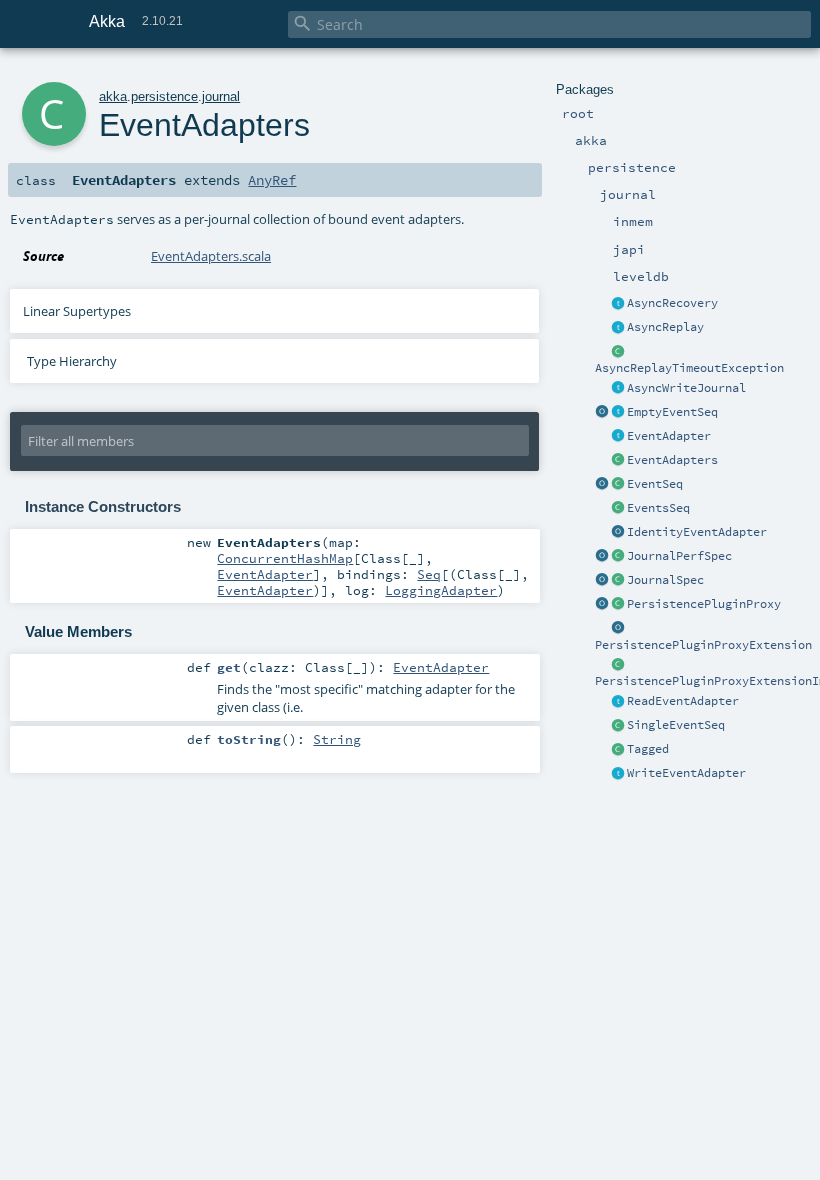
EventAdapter (669, 436)
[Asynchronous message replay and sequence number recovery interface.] (618, 304)
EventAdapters (672, 460)
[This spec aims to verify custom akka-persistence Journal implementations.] (618, 581)
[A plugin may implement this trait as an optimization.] (618, 328)
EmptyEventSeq (672, 412)
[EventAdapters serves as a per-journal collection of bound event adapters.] (618, 461)
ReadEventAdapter (683, 701)
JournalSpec (665, 580)
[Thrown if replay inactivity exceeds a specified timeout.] (618, 352)
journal (221, 96)
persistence (164, 96)
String (337, 739)
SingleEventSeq (676, 725)
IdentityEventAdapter (697, 532)
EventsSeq (658, 508)
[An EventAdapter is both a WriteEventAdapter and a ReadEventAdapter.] (618, 437)
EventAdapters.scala (211, 256)
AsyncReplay (665, 327)
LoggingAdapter (441, 590)
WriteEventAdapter (686, 773)
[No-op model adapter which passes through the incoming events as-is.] (618, 533)
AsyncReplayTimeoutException (689, 368)
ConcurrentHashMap (285, 558)
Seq (429, 574)
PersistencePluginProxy (704, 604)
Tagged (648, 749)
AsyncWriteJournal (686, 388)
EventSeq (655, 484)
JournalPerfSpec (679, 556)
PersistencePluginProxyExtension (703, 645)
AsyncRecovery (672, 303)
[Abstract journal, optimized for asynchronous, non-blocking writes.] (618, 389)
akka (113, 96)
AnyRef (272, 180)
